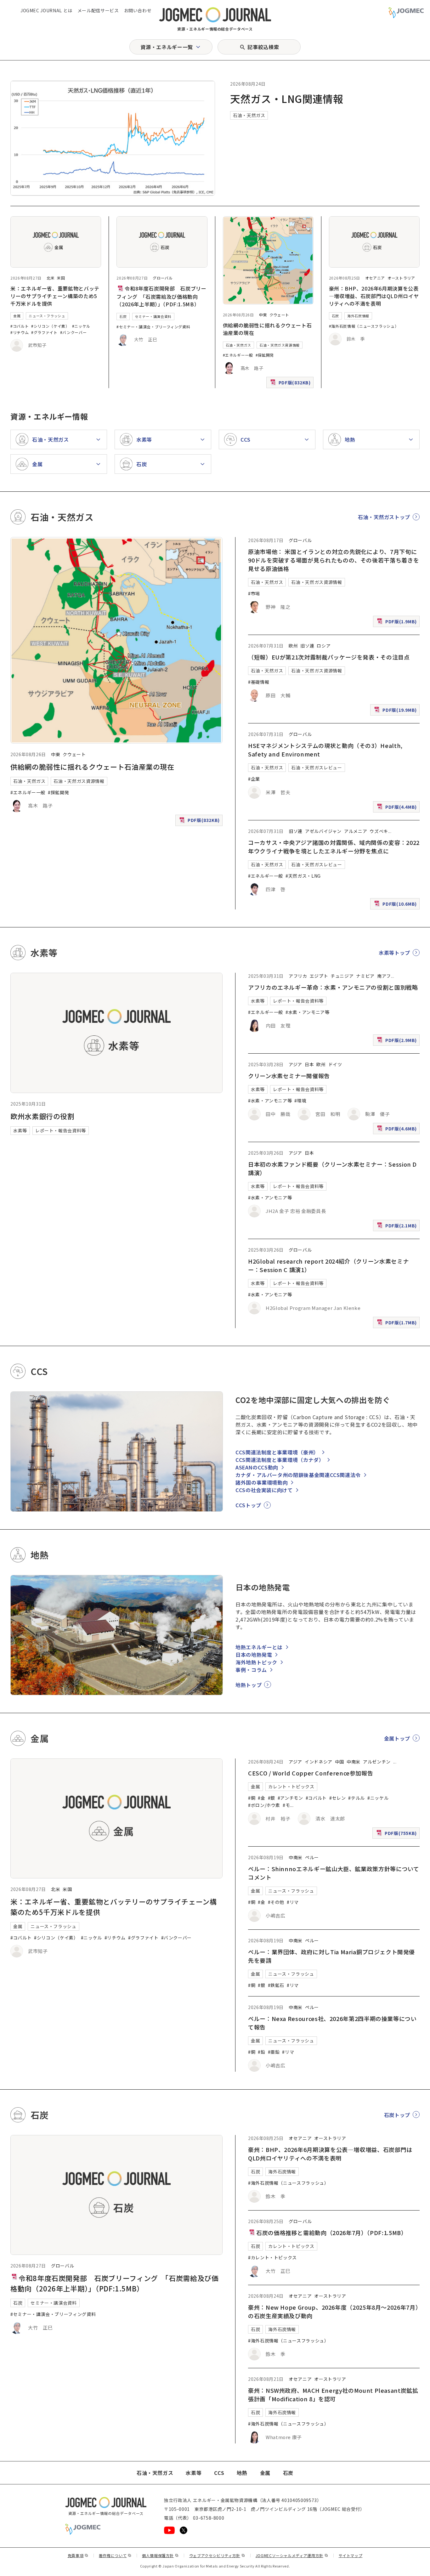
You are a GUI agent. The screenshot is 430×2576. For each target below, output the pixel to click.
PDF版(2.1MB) (398, 1227)
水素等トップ (394, 953)
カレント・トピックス (291, 1786)
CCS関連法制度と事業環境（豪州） (277, 1452)
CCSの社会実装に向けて (264, 1490)
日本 (309, 1064)
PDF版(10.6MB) (396, 905)
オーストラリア (401, 278)
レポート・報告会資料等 (61, 1130)
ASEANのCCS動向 (257, 1467)
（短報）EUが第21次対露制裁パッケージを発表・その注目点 (329, 657)
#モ (286, 1805)
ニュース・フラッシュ (47, 316)
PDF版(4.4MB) (398, 808)
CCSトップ (248, 1505)
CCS (219, 2473)
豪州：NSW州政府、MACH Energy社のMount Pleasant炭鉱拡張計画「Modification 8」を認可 (333, 2395)
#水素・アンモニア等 (307, 1012)
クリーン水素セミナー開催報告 (289, 1076)
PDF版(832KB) (291, 384)
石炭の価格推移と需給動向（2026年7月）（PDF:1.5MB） (331, 2233)
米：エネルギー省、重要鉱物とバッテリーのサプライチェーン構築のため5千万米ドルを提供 (55, 296)
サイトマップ (351, 2555)
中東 (263, 315)
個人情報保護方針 (160, 2555)
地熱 (242, 2473)
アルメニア (356, 831)
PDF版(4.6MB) (398, 1130)
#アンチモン (290, 1798)
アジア (295, 1064)
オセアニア (375, 278)
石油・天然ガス (249, 115)
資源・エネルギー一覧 (167, 47)
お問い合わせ (138, 10)
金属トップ (397, 1738)
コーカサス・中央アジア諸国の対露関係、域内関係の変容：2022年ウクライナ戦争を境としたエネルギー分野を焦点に (334, 847)
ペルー (312, 1857)
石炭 (123, 316)
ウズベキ (379, 831)
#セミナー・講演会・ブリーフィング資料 (153, 327)
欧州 (293, 646)
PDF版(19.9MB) (396, 711)
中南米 (354, 1762)
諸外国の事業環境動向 (262, 1482)
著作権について (115, 2555)
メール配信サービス (98, 10)
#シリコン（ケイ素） (50, 326)
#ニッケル (81, 326)
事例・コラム (251, 1670)
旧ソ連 (307, 646)
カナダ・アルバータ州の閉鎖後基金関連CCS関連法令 (298, 1475)
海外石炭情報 (358, 316)
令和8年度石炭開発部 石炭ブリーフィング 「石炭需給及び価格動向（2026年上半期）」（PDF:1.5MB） (161, 296)
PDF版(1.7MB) (398, 1324)
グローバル (163, 278)
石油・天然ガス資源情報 (280, 345)
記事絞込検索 (263, 47)
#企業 (254, 779)
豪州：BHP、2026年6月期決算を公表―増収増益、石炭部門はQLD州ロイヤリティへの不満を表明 (374, 296)
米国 (61, 278)
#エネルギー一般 (238, 355)
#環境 (300, 1101)
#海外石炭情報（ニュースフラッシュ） (364, 326)
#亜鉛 (274, 2052)
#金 (261, 1798)
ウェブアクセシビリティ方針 (217, 2555)
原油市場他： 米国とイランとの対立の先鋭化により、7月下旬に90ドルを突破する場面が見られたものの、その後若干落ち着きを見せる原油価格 (334, 560)
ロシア (324, 646)
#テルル (356, 1798)
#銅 (252, 1798)
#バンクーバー (73, 332)
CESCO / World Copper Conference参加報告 (311, 1773)
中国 (339, 1762)
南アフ (384, 976)
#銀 (272, 1798)
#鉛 (261, 2052)
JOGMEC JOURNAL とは (46, 10)
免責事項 (78, 2555)
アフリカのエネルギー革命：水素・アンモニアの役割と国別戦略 (333, 987)
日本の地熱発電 (254, 1655)
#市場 (254, 593)
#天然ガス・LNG (303, 876)
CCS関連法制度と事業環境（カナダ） (280, 1460)
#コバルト (20, 326)
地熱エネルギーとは (259, 1647)
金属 (17, 316)
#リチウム (20, 332)
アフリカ (298, 976)
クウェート (279, 315)
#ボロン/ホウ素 (264, 1805)
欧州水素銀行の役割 (42, 1116)
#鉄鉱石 (276, 1985)
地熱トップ (249, 1685)
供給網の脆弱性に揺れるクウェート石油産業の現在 (92, 767)
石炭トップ (397, 2115)
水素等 (20, 1130)
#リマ (293, 1902)
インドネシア (319, 1762)
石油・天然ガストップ (384, 517)
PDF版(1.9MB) (398, 623)
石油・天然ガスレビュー (317, 767)
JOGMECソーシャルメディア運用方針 (292, 2555)
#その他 (276, 1902)
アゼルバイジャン (323, 831)
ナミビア (365, 976)
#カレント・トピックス (272, 2257)
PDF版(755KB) (397, 1834)
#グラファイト (44, 332)
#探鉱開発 (265, 355)
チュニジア (342, 976)
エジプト (319, 976)
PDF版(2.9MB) (398, 1041)
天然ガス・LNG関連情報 (287, 99)
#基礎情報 (259, 682)
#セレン (338, 1798)
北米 (51, 278)
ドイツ (335, 1064)
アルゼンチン (377, 1762)
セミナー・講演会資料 (153, 316)
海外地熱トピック (256, 1662)
